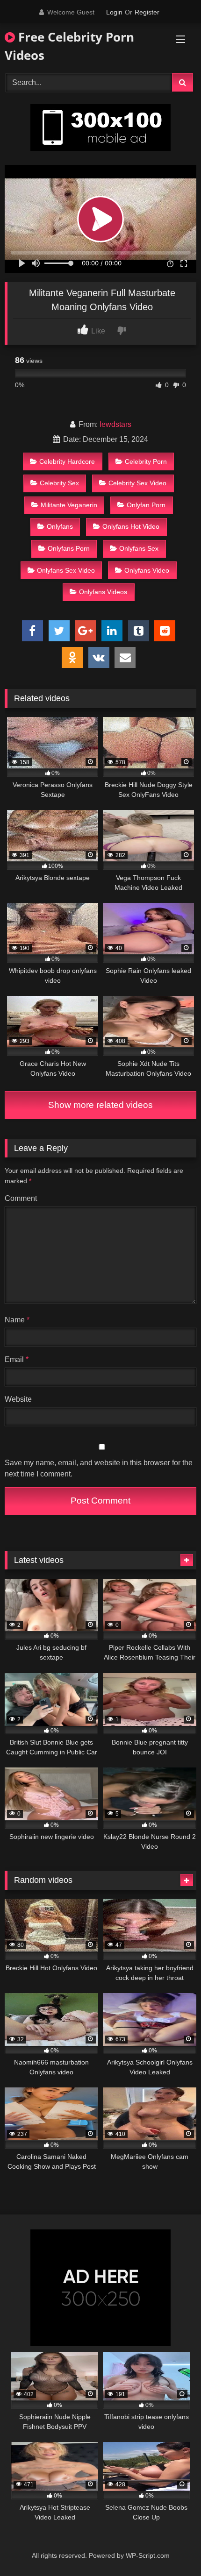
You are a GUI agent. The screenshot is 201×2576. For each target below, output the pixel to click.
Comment (21, 1198)
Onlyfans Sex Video (66, 570)
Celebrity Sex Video (137, 483)
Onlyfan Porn (146, 505)
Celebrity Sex (59, 483)
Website (18, 1399)
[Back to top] (172, 2548)
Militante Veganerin (69, 505)
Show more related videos (100, 1105)
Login (114, 12)
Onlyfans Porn (69, 548)
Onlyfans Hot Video (131, 526)
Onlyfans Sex (139, 548)
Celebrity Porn (146, 461)
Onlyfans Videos (103, 592)
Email (17, 1359)
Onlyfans (60, 526)
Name (17, 1320)
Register (147, 12)
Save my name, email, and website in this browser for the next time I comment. (99, 1468)
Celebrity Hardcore (67, 461)
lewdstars (115, 424)
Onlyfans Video (147, 570)
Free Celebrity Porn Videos (69, 46)
